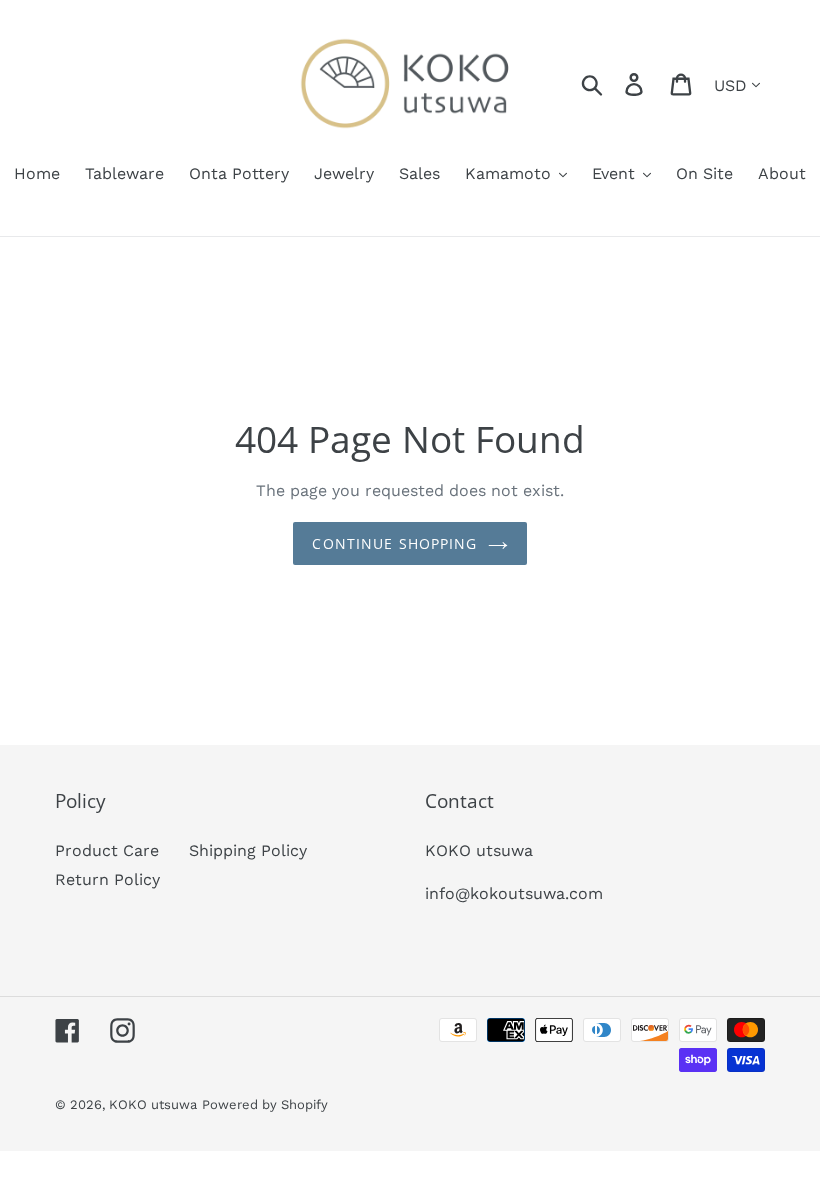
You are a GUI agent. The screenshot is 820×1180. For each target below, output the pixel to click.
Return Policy (107, 879)
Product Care (107, 850)
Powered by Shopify (265, 1104)
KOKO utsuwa (153, 1104)
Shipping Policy (248, 850)
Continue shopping (394, 543)
